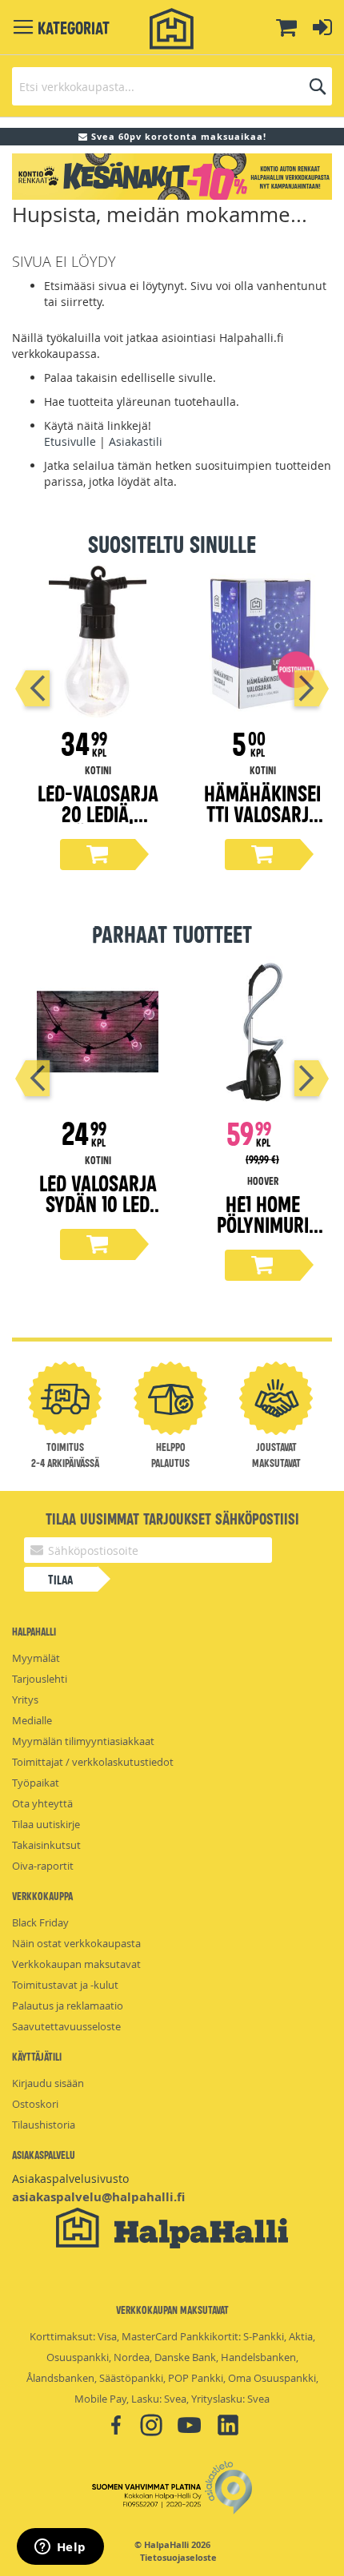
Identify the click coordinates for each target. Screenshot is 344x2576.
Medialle (32, 1720)
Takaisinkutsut (46, 1845)
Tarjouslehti (40, 1679)
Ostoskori (35, 2104)
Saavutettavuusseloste (66, 2026)
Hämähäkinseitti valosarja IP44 (262, 813)
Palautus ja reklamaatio (68, 2006)
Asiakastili (136, 441)
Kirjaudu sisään (48, 2083)
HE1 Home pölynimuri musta (263, 1224)
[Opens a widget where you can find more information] (60, 2548)
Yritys (25, 1699)
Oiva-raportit (43, 1866)
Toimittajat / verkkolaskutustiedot (93, 1762)
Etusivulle (70, 441)
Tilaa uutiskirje (46, 1824)
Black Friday (40, 1922)
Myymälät (36, 1658)
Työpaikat (36, 1783)
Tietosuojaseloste (178, 2558)
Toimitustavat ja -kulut (65, 1985)
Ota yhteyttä (42, 1803)
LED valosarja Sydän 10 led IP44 (98, 1203)
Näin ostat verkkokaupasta (76, 1943)
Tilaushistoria (44, 2125)
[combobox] (172, 86)
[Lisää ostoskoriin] (98, 855)
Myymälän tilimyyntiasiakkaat (83, 1741)
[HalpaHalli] (172, 29)
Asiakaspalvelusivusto (70, 2178)
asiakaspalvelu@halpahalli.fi (98, 2197)
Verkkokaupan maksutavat (76, 1964)
